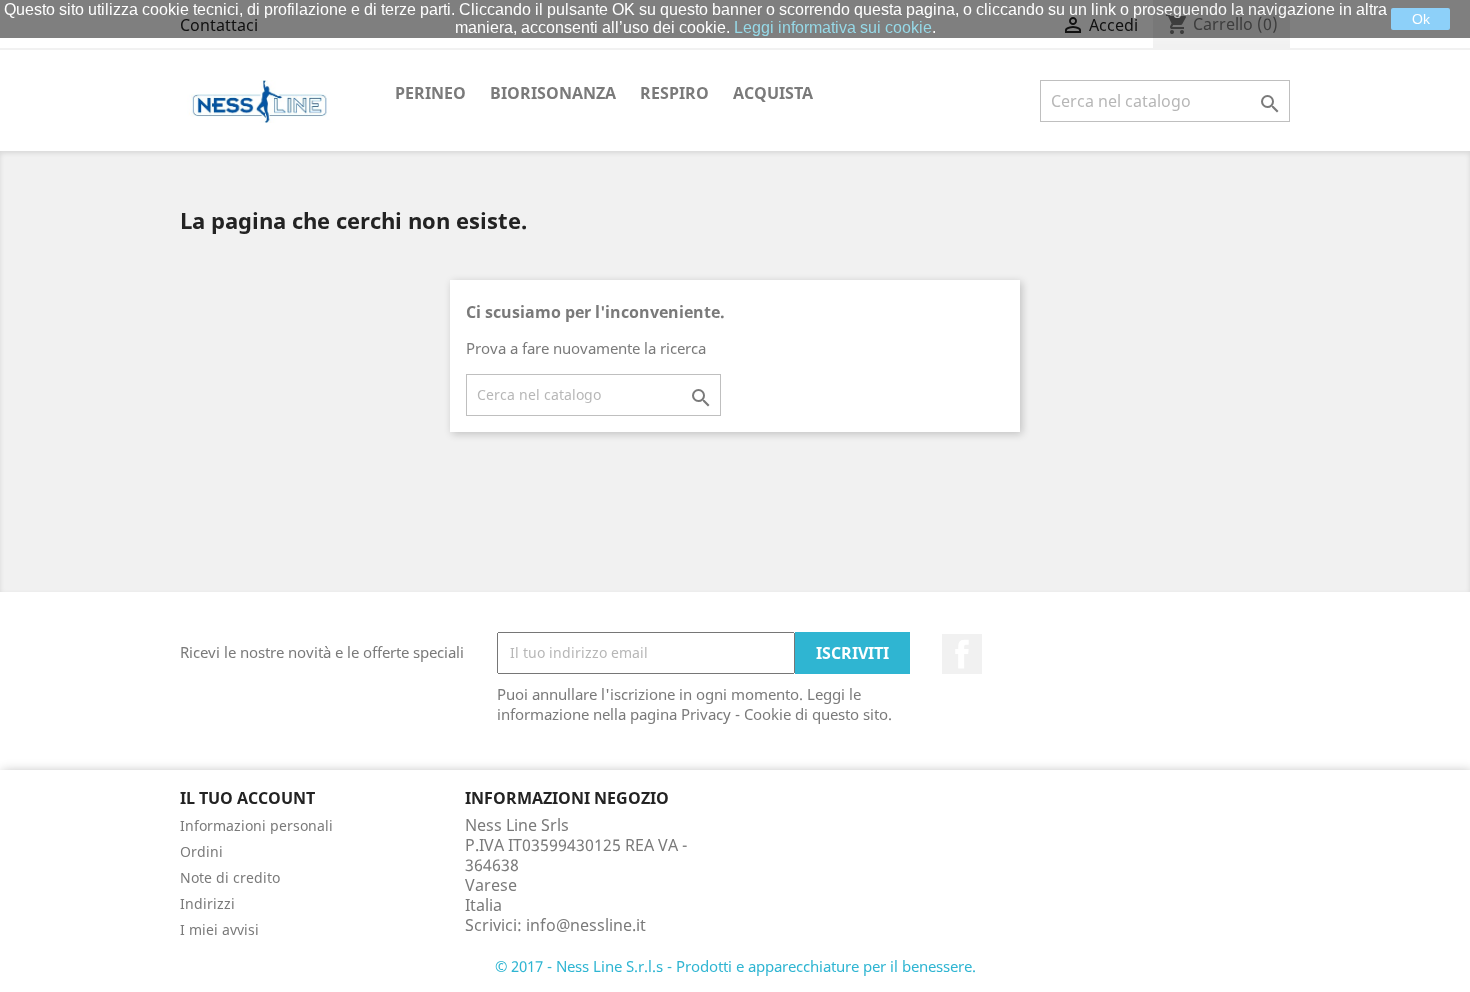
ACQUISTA (773, 93)
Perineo (430, 93)
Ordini (201, 851)
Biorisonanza (553, 93)
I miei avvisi (219, 929)
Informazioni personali (256, 825)
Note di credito (230, 877)
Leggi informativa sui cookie (833, 27)
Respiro (674, 93)
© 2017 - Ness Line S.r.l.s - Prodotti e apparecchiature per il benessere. (735, 966)
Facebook (962, 654)
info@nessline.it (586, 925)
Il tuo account (247, 798)
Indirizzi (207, 903)
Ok (1421, 19)
